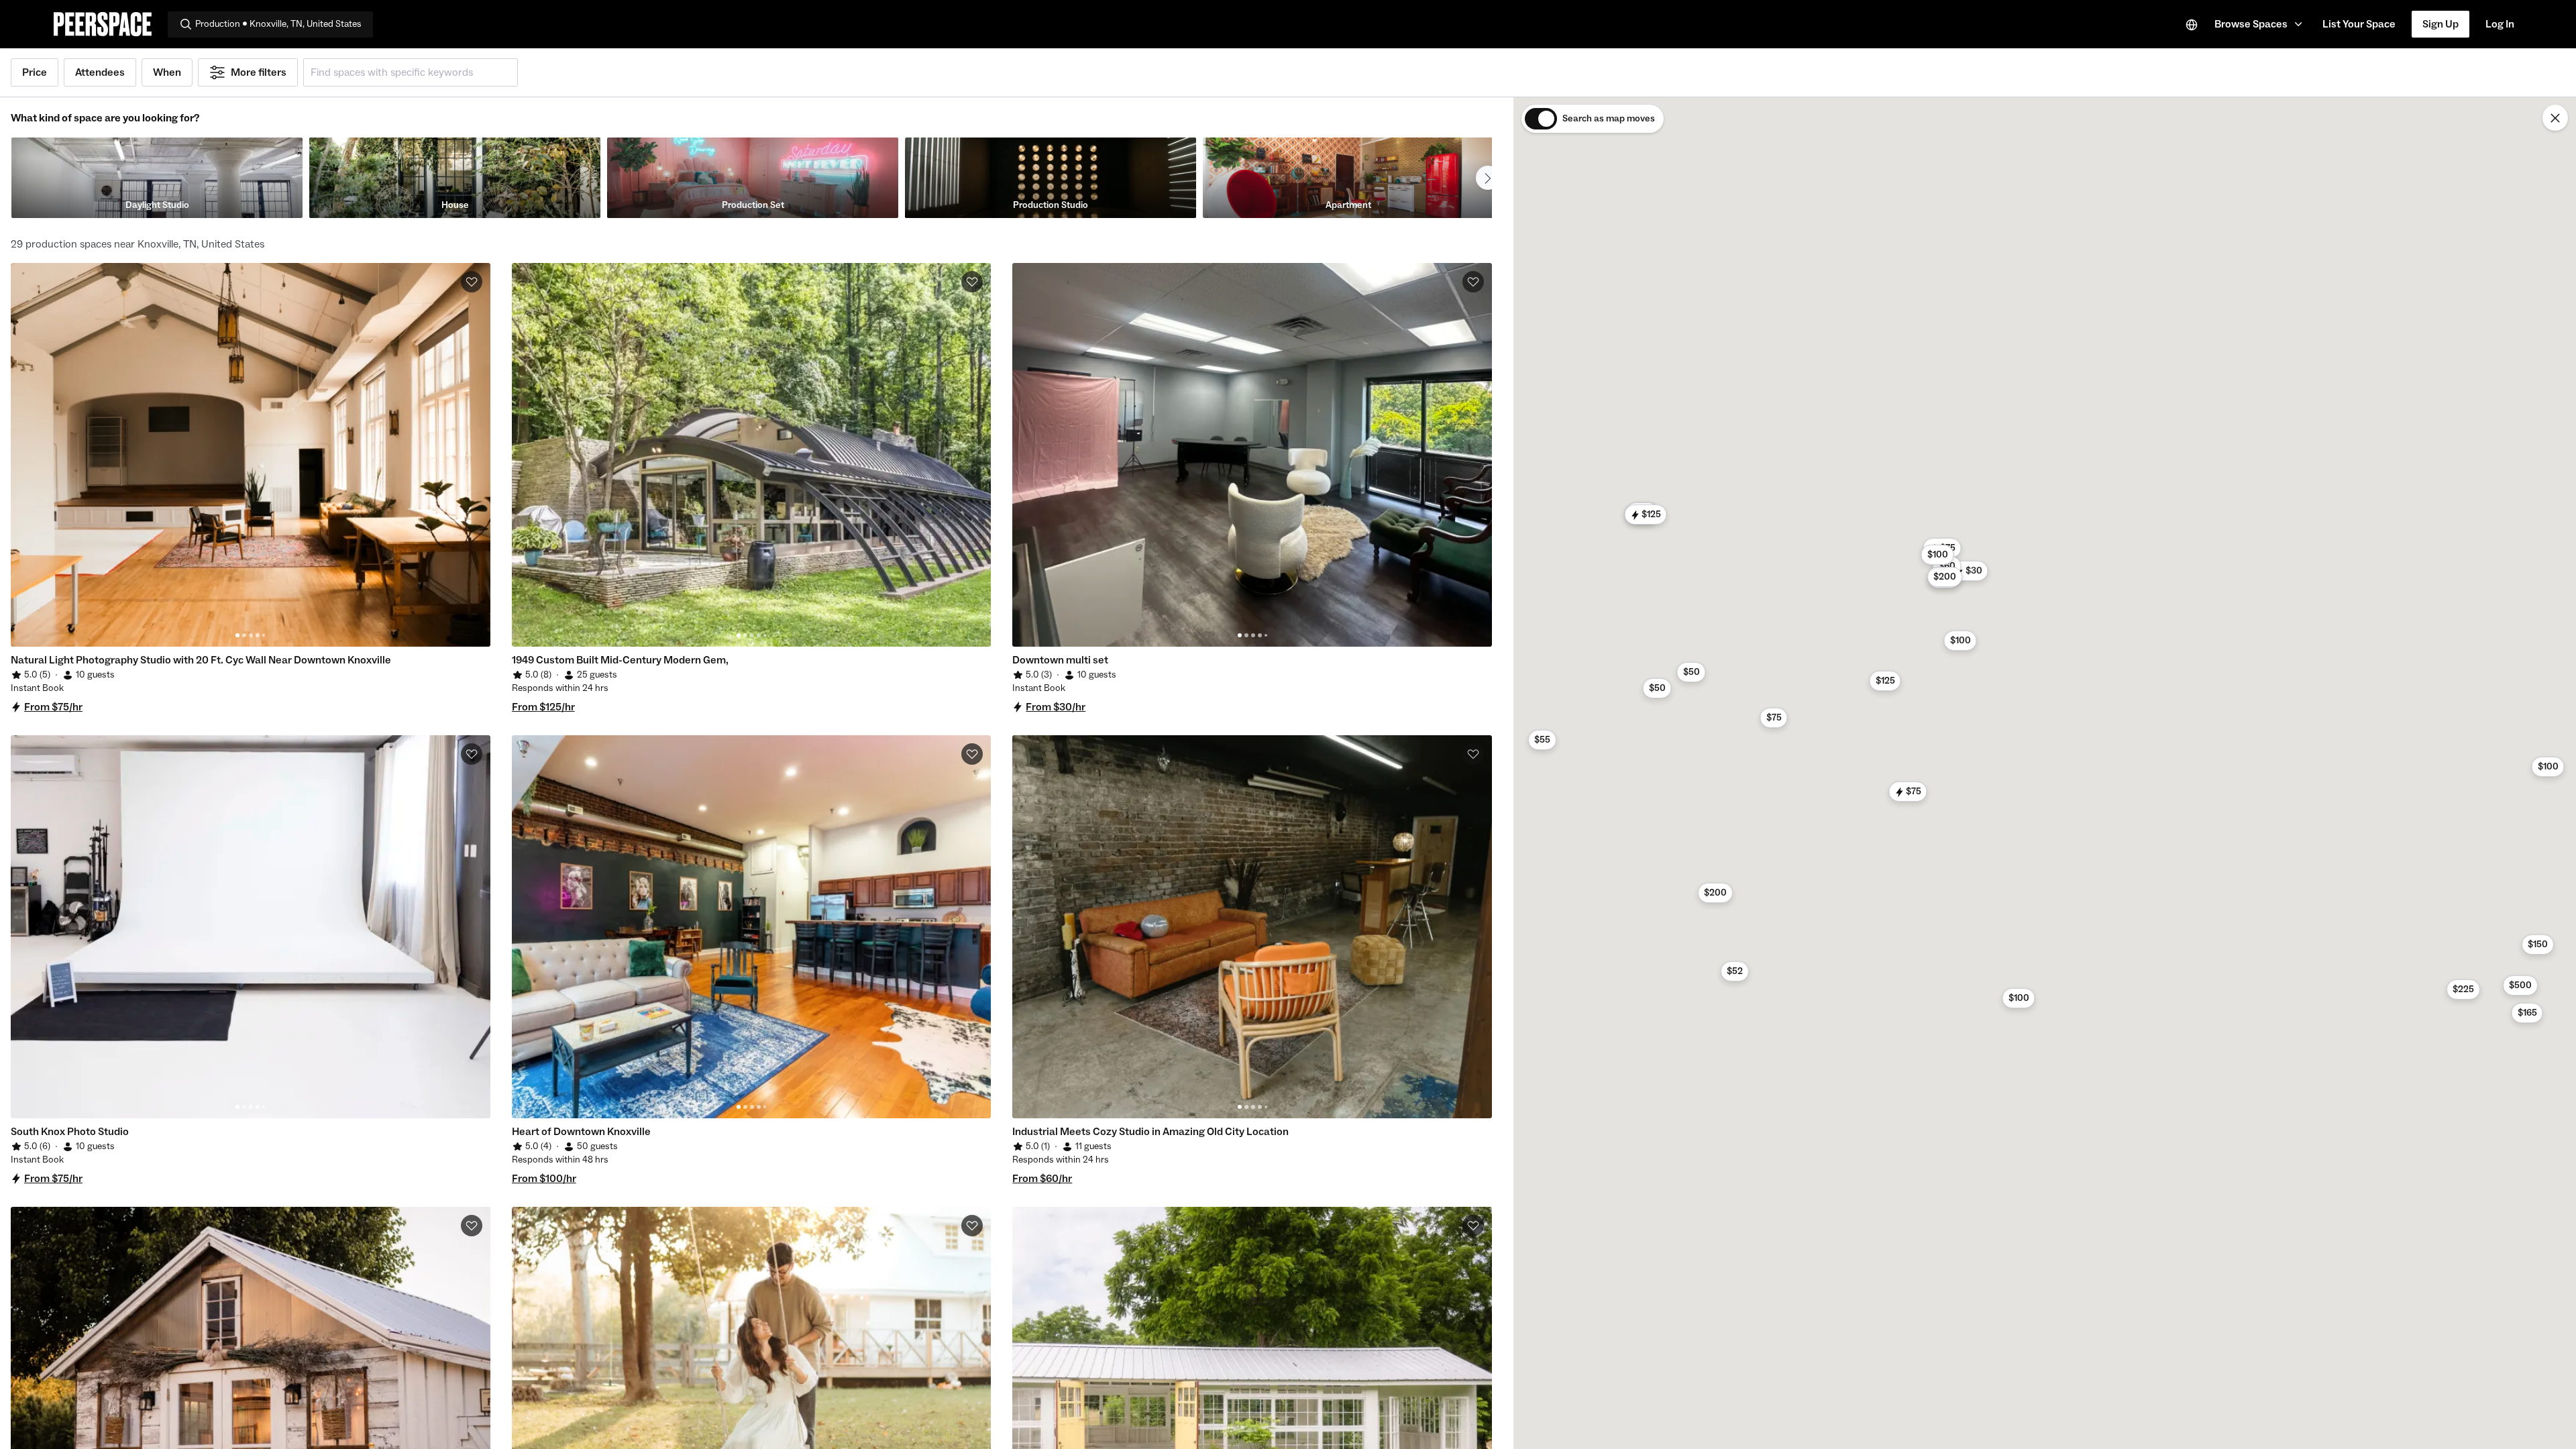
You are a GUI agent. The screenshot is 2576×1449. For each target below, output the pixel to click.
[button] (2260, 24)
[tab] (237, 635)
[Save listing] (472, 282)
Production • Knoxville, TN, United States (278, 24)
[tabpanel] (251, 455)
